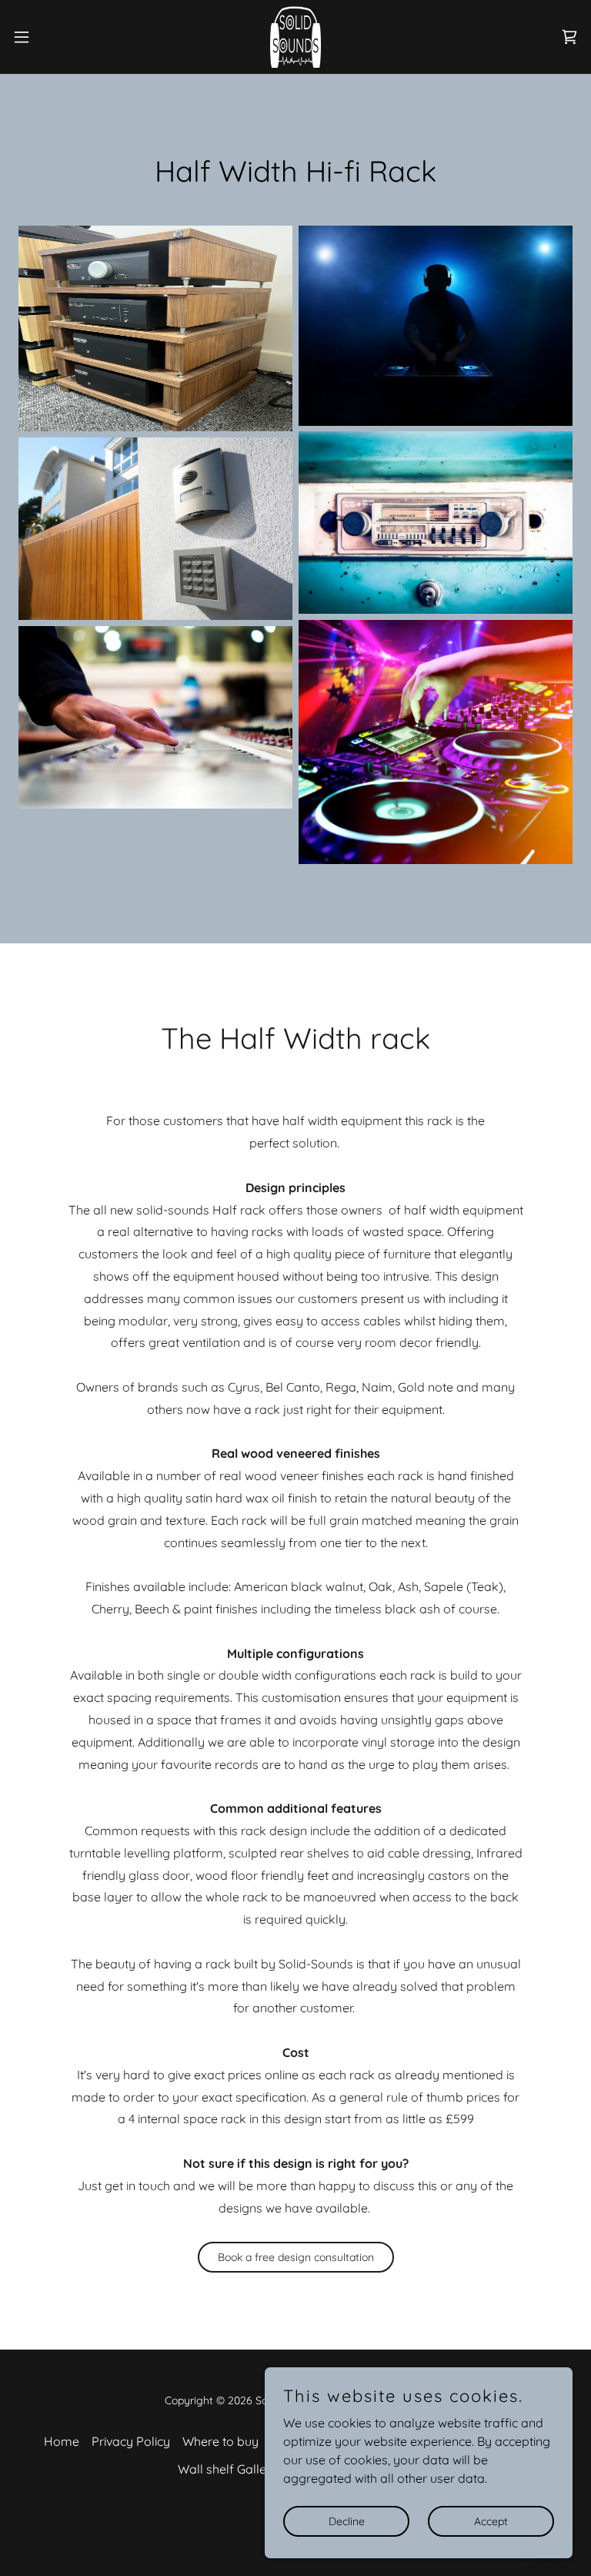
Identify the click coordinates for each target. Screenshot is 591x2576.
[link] (296, 37)
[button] (50, 37)
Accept (491, 2521)
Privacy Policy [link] (131, 2441)
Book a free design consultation (296, 2257)
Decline (347, 2521)
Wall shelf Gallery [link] (228, 2469)
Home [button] (62, 2441)
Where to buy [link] (220, 2441)
